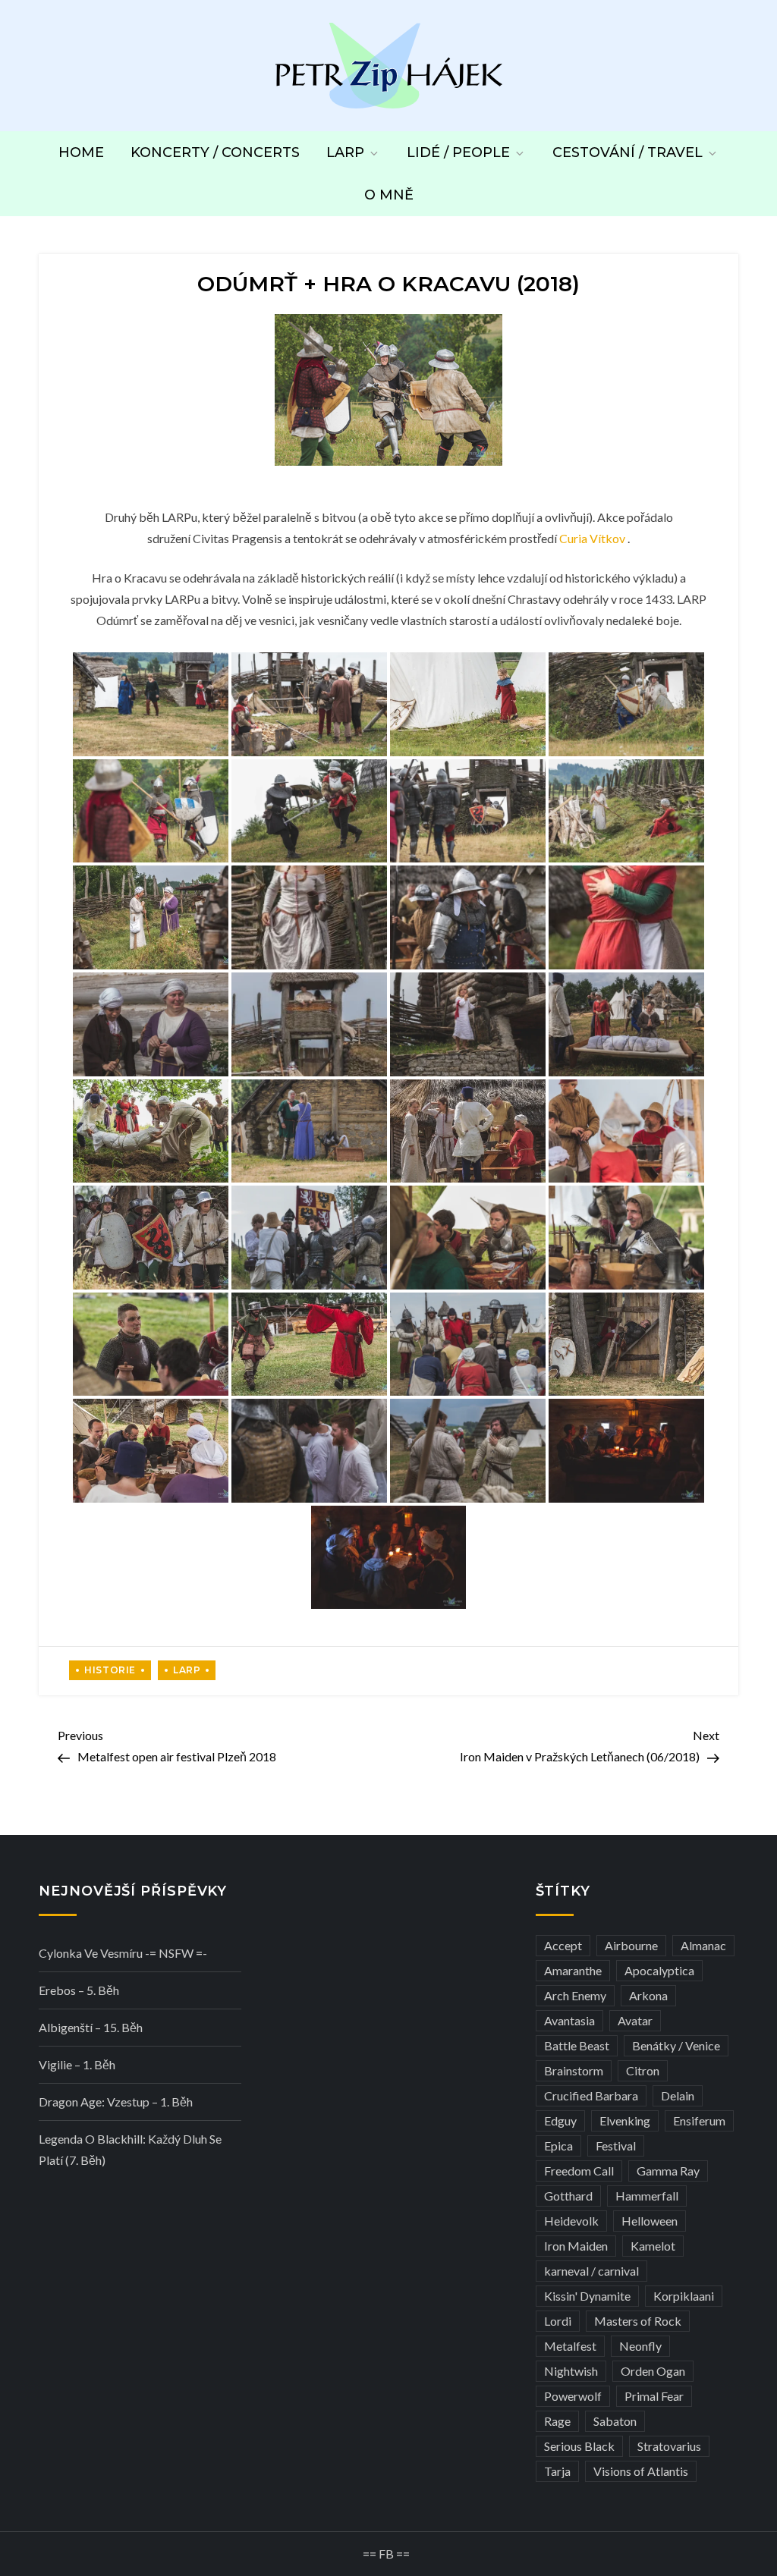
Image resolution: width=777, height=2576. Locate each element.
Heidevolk (571, 2221)
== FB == (386, 2554)
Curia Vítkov (592, 538)
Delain (678, 2095)
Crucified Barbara (591, 2095)
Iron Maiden (576, 2246)
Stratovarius (669, 2446)
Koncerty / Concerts (215, 152)
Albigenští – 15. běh (91, 2027)
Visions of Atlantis (641, 2471)
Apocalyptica (659, 1970)
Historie (110, 1670)
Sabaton (615, 2421)
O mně (389, 195)
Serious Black (579, 2446)
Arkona (648, 1995)
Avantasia (569, 2020)
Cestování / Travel (628, 152)
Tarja (557, 2471)
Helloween (650, 2221)
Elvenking (625, 2120)
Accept (563, 1945)
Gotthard (568, 2196)
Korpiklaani (684, 2296)
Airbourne (631, 1945)
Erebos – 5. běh (79, 1990)
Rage (557, 2421)
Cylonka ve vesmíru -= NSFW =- (123, 1953)
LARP (345, 152)
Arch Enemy (575, 1995)
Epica (558, 2146)
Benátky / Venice (676, 2045)
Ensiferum (699, 2120)
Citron (643, 2070)
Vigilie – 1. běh (77, 2064)
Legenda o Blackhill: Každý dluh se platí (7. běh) (130, 2149)
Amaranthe (573, 1970)
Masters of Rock (638, 2321)
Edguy (560, 2120)
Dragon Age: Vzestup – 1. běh (116, 2102)
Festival (616, 2146)
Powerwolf (573, 2396)
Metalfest (570, 2346)
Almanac (703, 1945)
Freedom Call (579, 2171)
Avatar (635, 2020)
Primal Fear (654, 2396)
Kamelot (653, 2246)
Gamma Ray (668, 2171)
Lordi (558, 2321)
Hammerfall (647, 2196)
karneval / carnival (591, 2271)
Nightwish (571, 2371)
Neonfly (640, 2346)
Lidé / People (458, 152)
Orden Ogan (653, 2371)
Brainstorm (574, 2070)
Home (81, 152)
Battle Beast (577, 2045)
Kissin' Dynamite (587, 2296)
